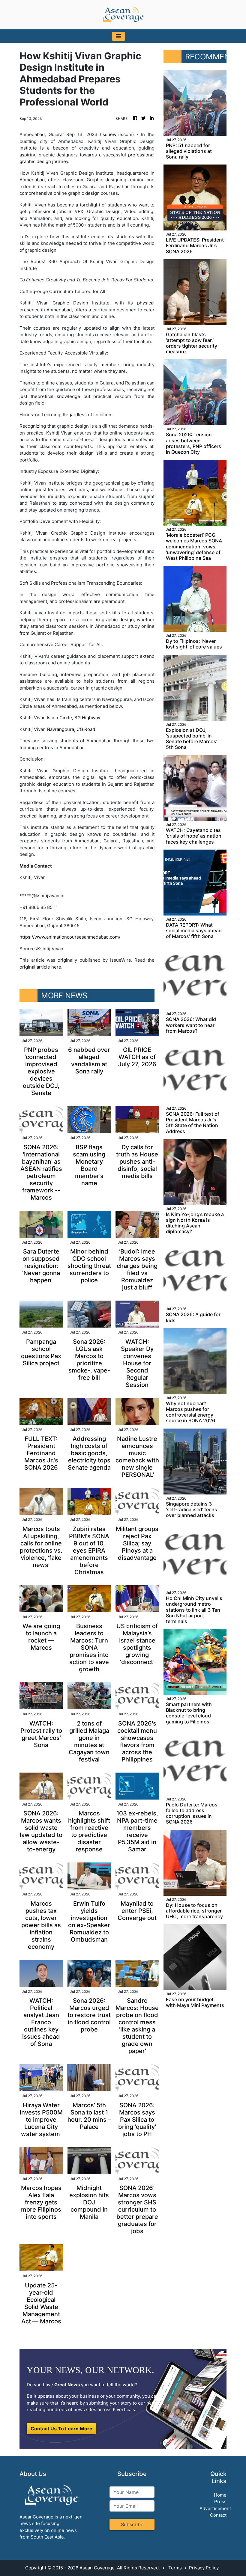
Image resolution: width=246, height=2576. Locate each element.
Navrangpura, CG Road (71, 729)
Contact (218, 2515)
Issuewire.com (117, 134)
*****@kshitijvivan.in (42, 896)
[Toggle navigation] (118, 36)
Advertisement (215, 2508)
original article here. (41, 967)
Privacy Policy (204, 2568)
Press (220, 2502)
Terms (175, 2568)
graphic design (118, 620)
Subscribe (132, 2524)
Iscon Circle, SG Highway (73, 718)
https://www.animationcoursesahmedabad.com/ (70, 937)
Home (220, 2495)
